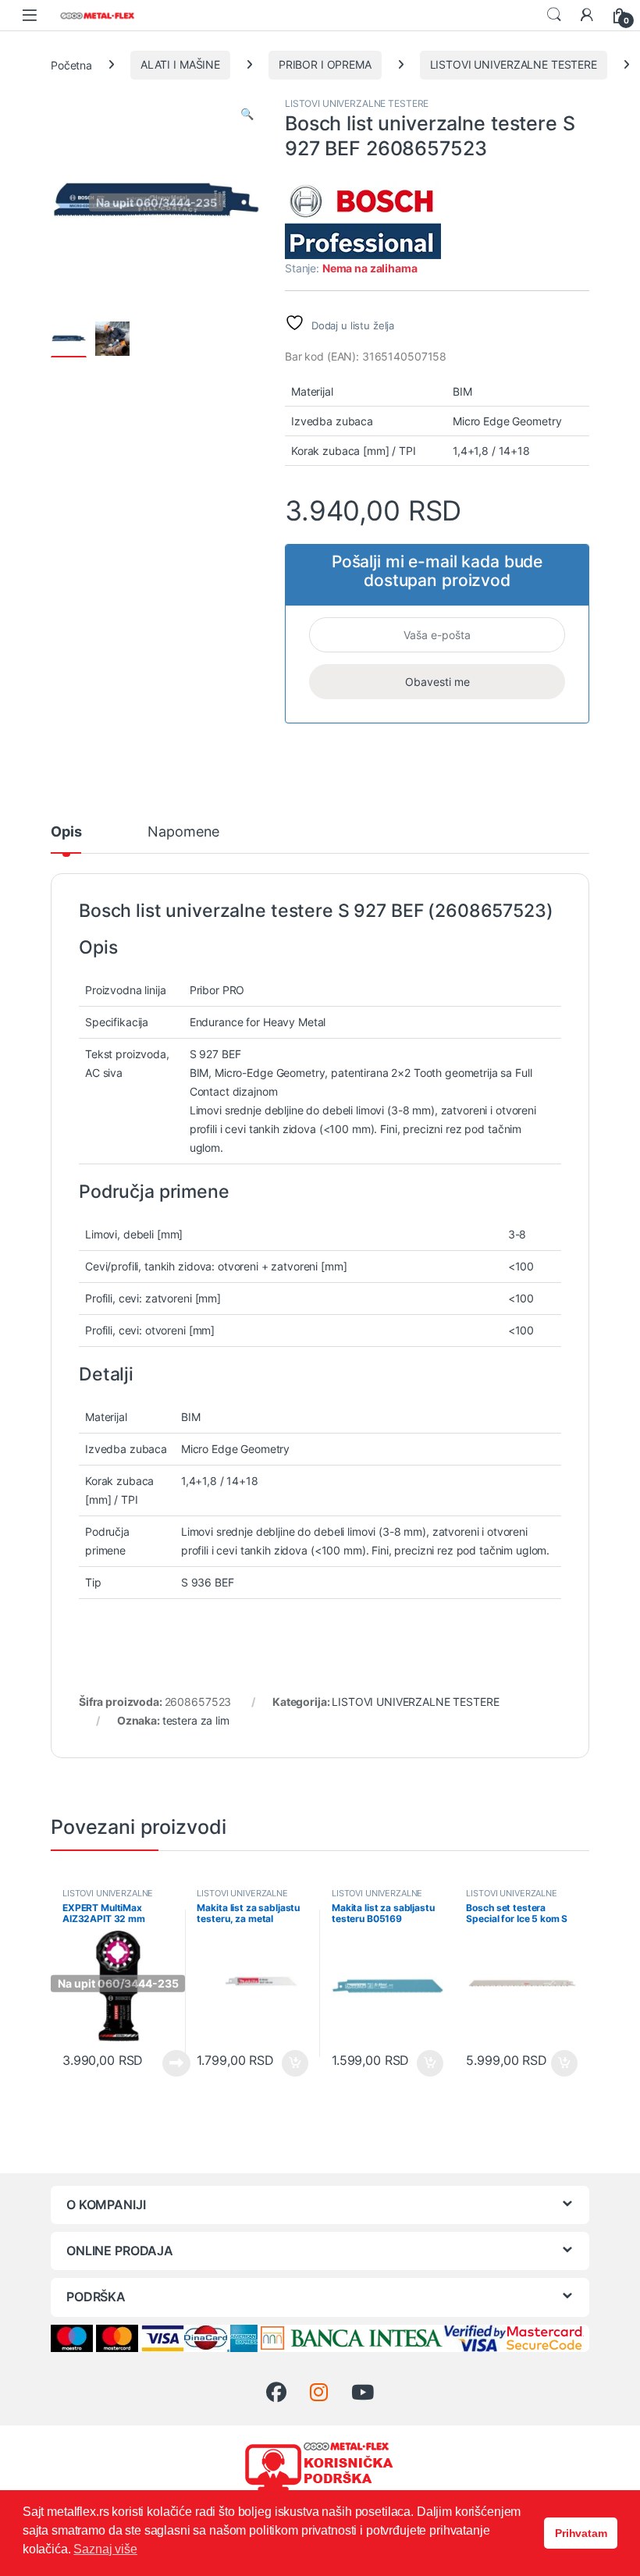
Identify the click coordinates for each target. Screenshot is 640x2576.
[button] (247, 114)
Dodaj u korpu (294, 2063)
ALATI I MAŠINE (180, 64)
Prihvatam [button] (581, 2533)
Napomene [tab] (183, 832)
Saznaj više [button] (105, 2549)
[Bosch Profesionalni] (363, 220)
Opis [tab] (66, 832)
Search (554, 15)
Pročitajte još (167, 2063)
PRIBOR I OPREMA (325, 64)
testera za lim (196, 1720)
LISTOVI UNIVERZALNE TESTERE (514, 64)
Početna (71, 64)
